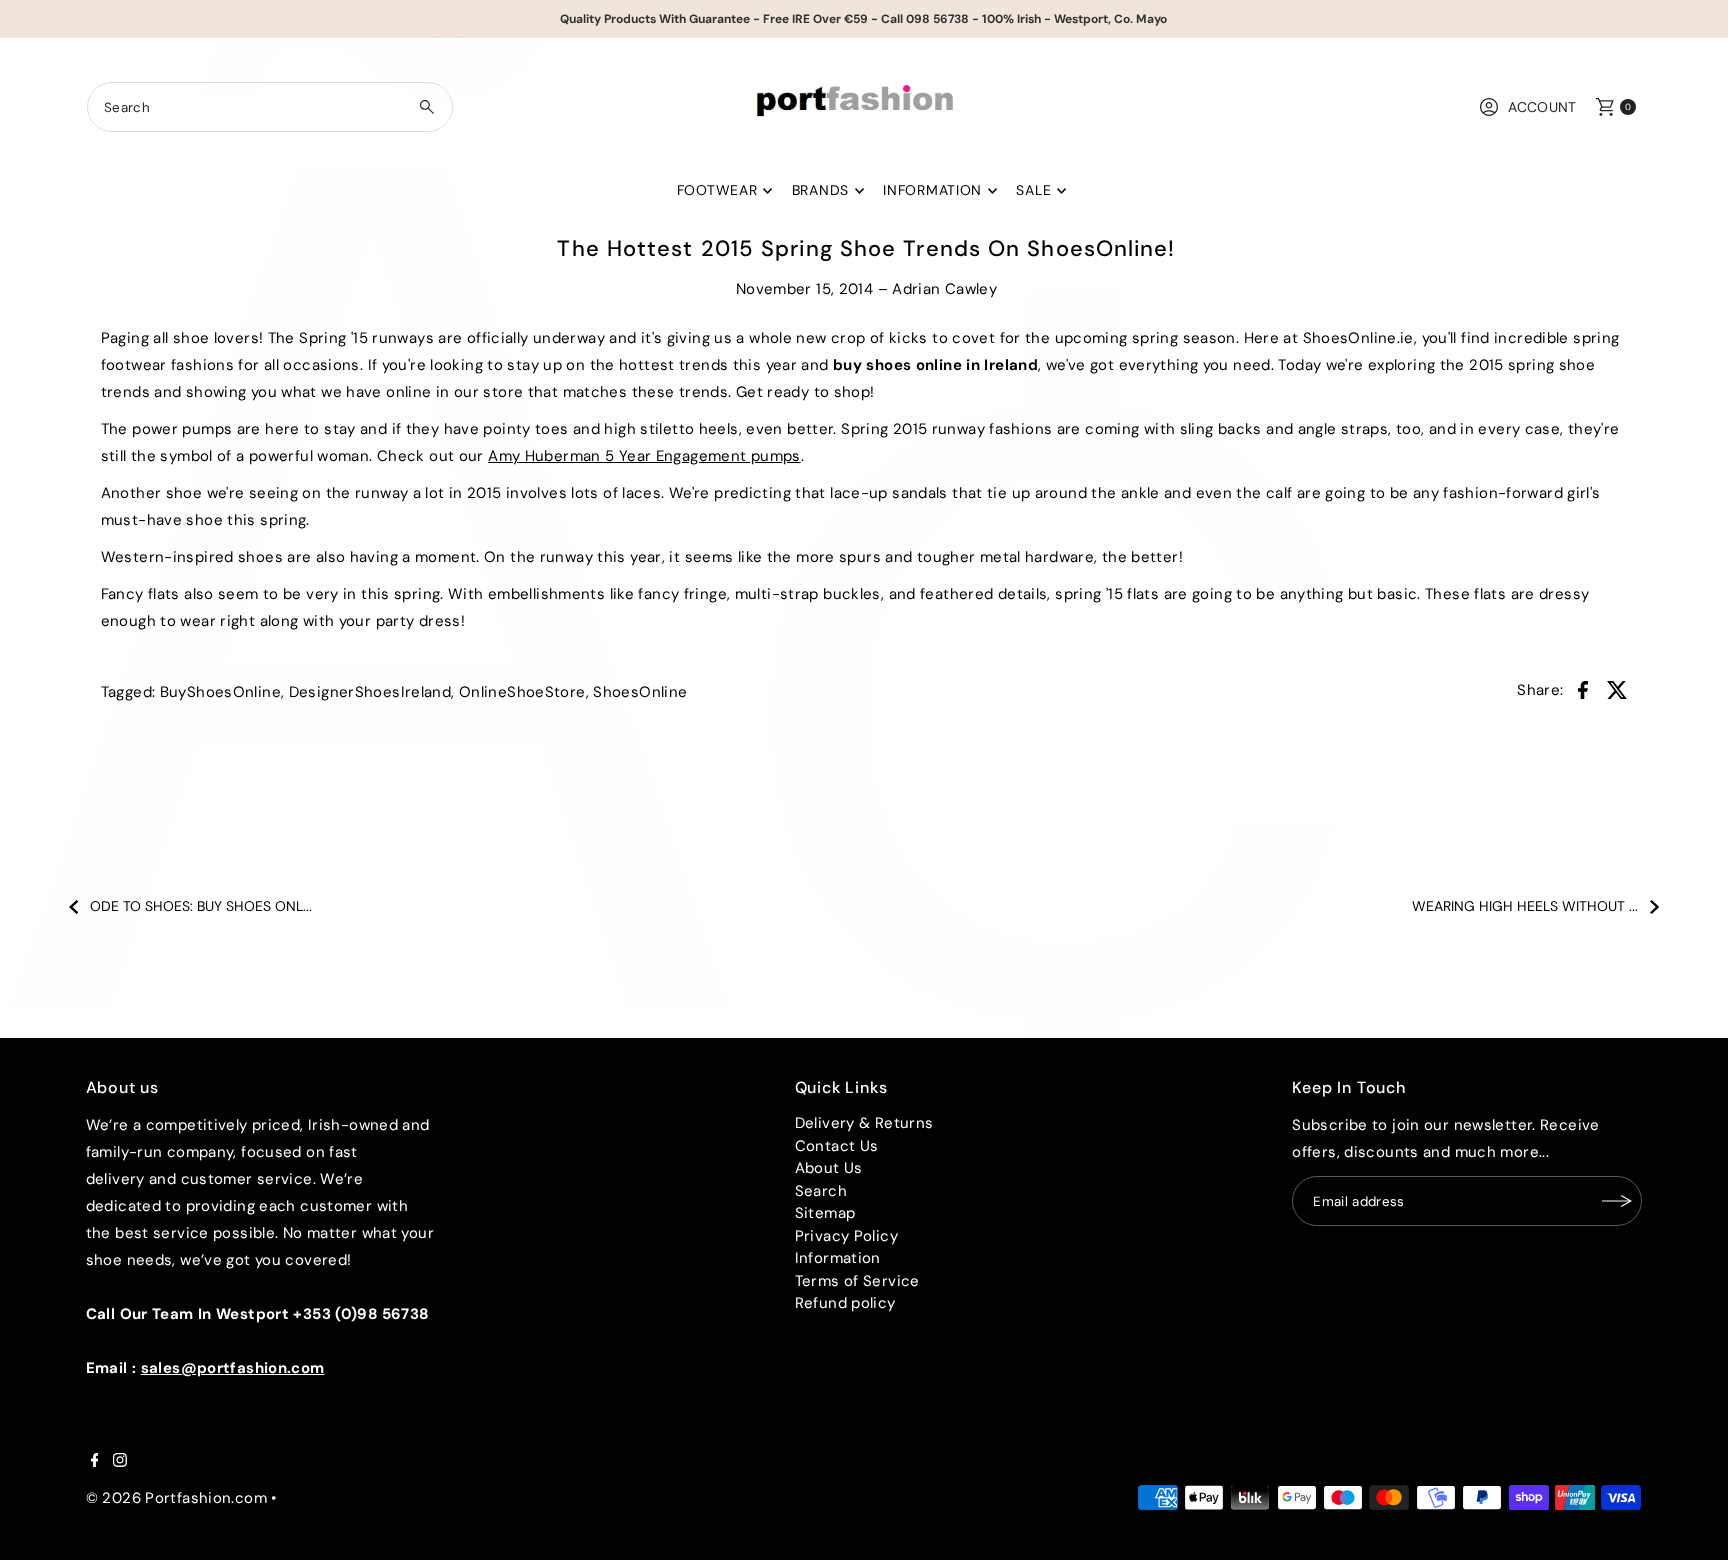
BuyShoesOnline (220, 692)
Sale (1033, 190)
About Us (829, 1168)
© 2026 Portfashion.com (176, 1498)
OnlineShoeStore (522, 692)
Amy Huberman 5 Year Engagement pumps (644, 456)
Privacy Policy (846, 1236)
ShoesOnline (640, 692)
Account (1542, 107)
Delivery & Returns (864, 1123)
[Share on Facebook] (1583, 689)
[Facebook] (95, 1462)
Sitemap (825, 1213)
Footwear (717, 190)
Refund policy (845, 1303)
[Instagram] (120, 1462)
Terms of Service (857, 1281)
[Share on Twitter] (1617, 689)
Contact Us (837, 1146)
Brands (820, 190)
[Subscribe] (1617, 1201)
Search (821, 1191)
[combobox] (270, 107)
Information (932, 190)
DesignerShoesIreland (370, 692)
